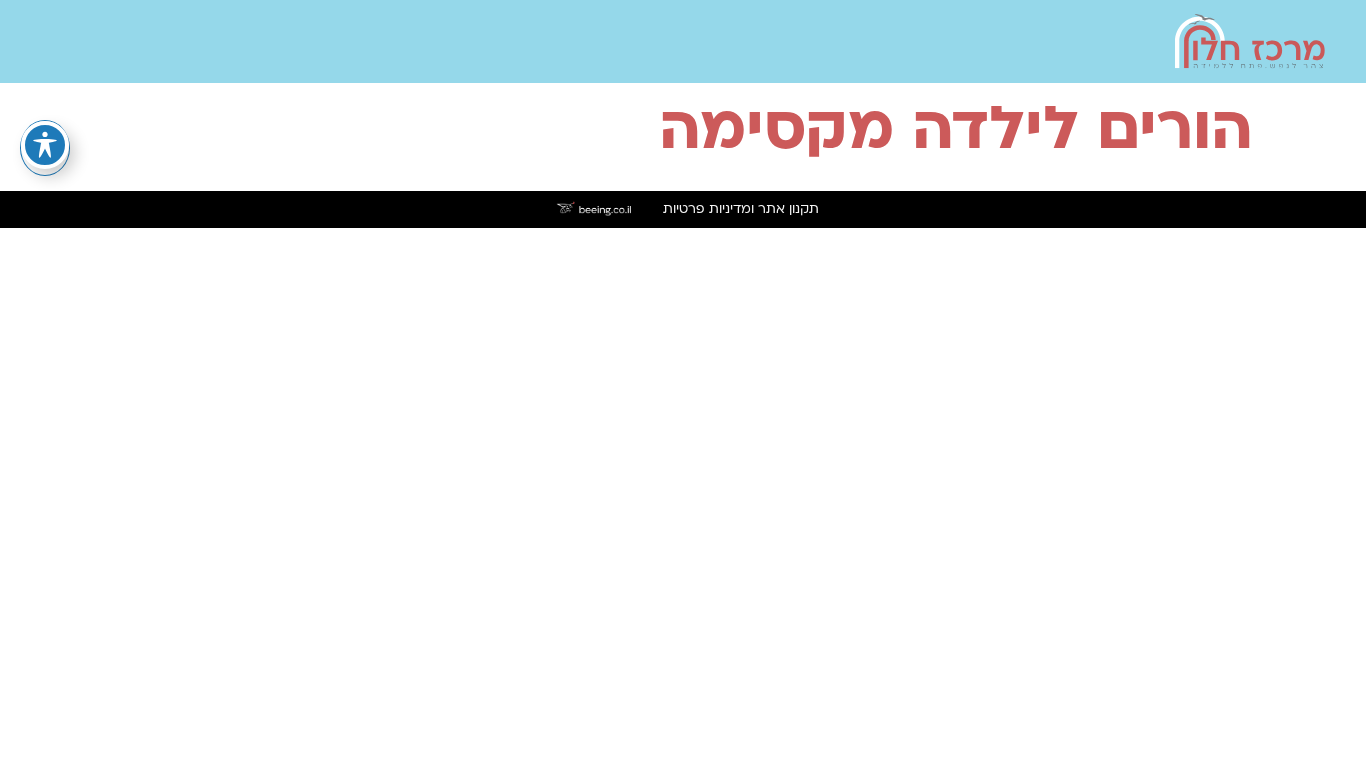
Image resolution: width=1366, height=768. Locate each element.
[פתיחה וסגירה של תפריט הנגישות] (45, 145)
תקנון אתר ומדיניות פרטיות (741, 209)
